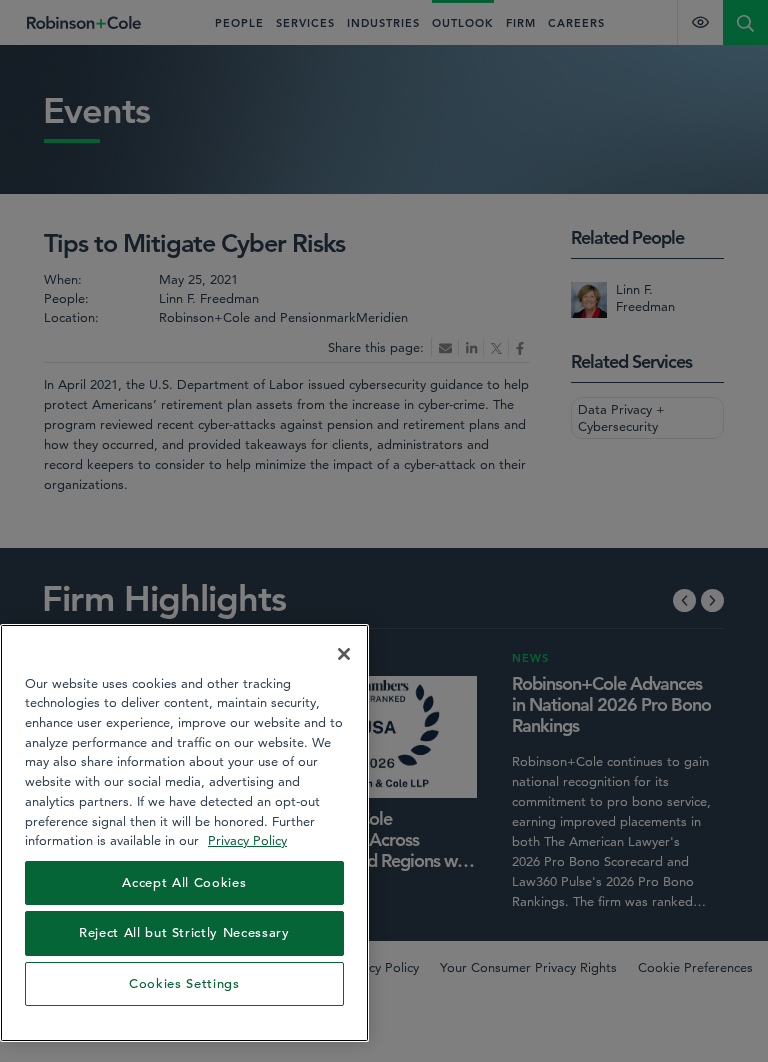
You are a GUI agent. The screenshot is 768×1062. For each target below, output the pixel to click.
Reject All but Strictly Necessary (184, 932)
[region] (184, 833)
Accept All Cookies (184, 882)
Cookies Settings (184, 983)
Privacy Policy (247, 840)
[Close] (344, 654)
